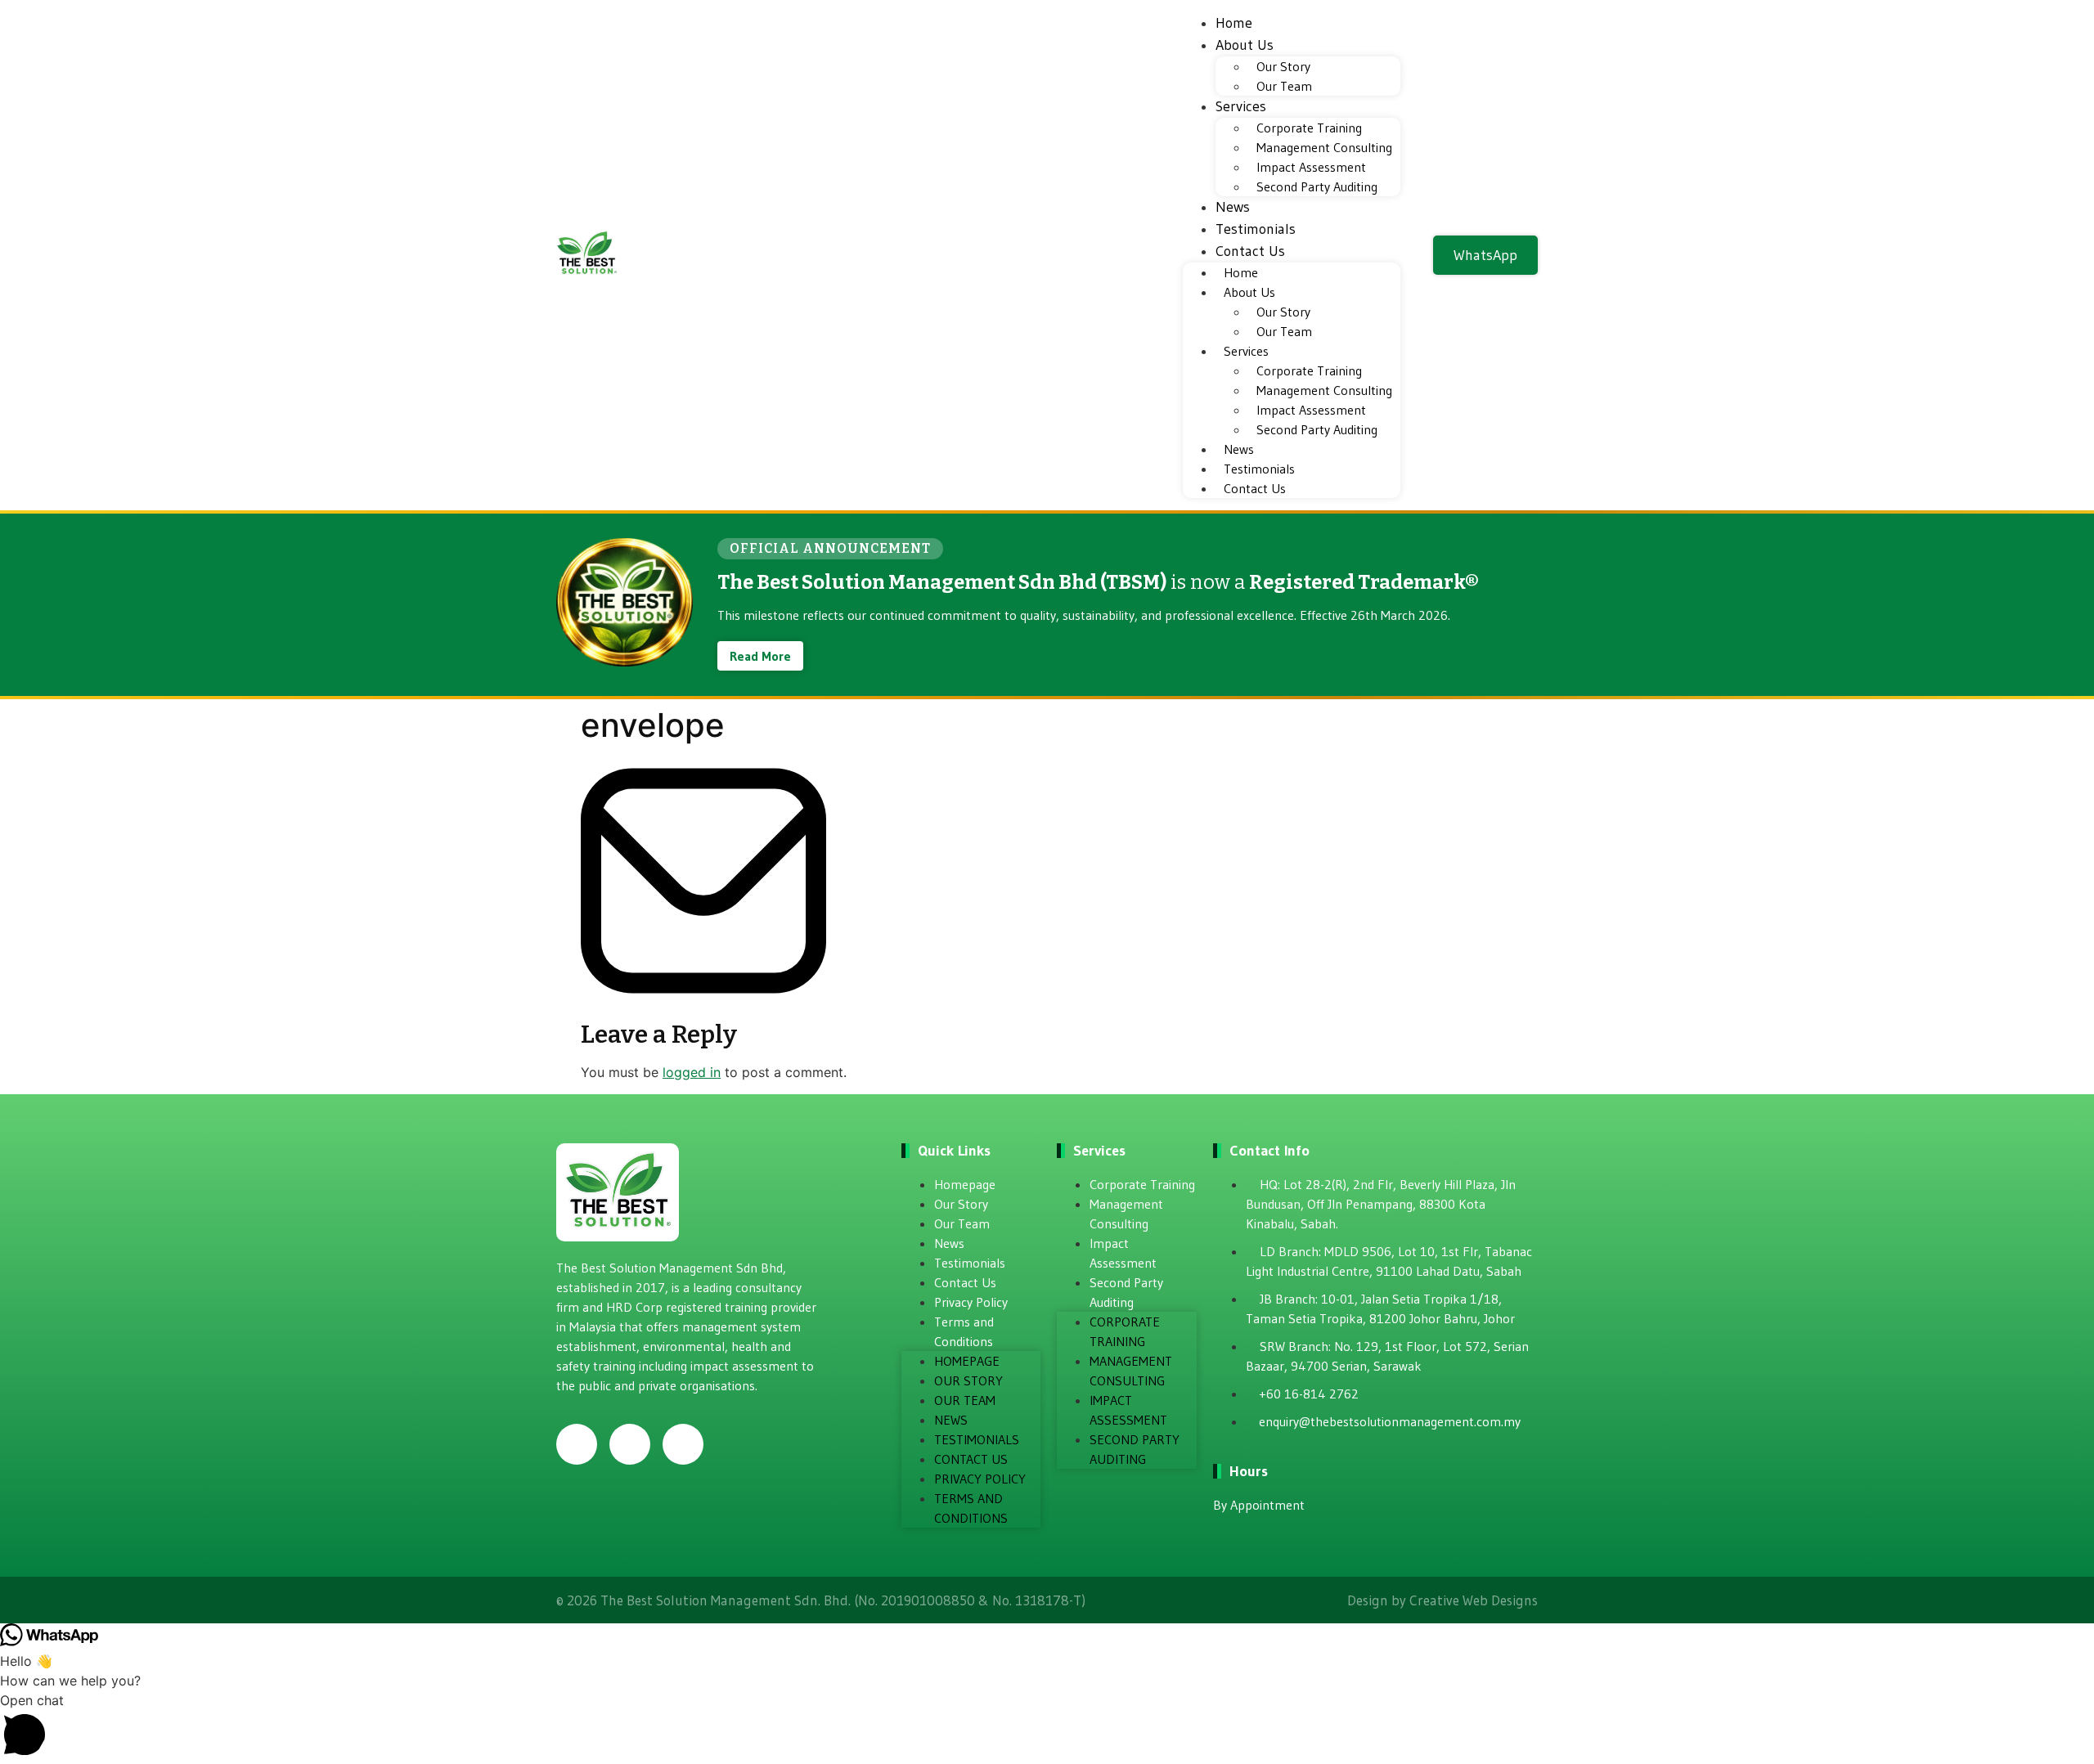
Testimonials (1256, 229)
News (1233, 207)
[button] (1047, 1727)
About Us (1245, 45)
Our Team (1284, 86)
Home (1234, 23)
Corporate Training (1309, 128)
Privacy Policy (971, 1302)
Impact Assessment (1311, 167)
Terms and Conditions (964, 1331)
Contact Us (1250, 251)
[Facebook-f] (577, 1444)
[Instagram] (630, 1444)
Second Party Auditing (1317, 186)
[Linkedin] (683, 1444)
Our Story (1283, 66)
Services (1241, 106)
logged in (692, 1072)
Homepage (965, 1184)
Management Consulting (1324, 147)
